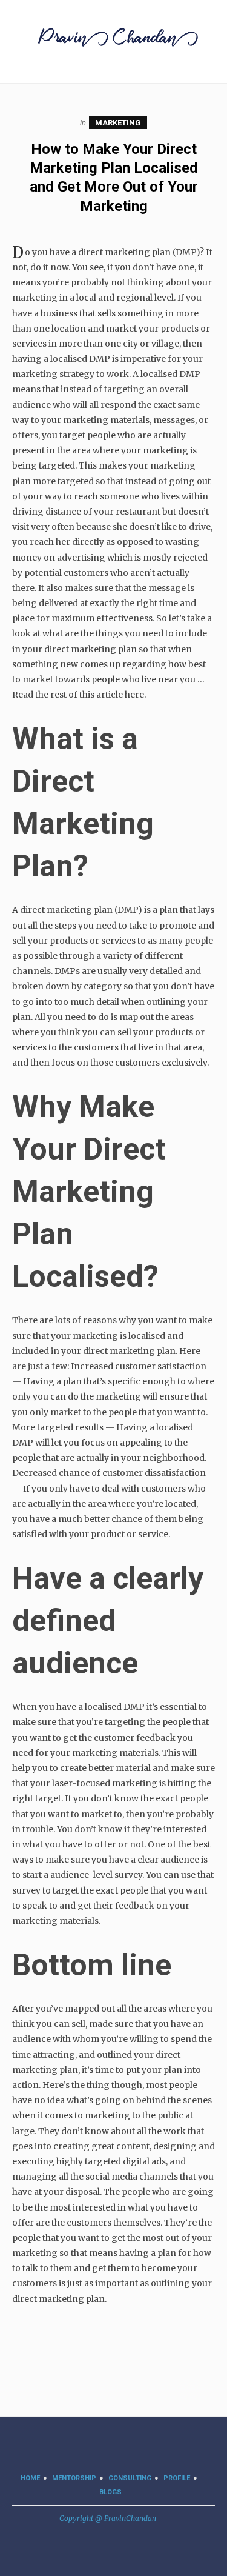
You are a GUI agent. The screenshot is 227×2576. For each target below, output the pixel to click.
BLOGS (110, 2492)
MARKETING (118, 123)
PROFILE (177, 2478)
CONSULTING (130, 2478)
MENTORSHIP (74, 2478)
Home (30, 2478)
